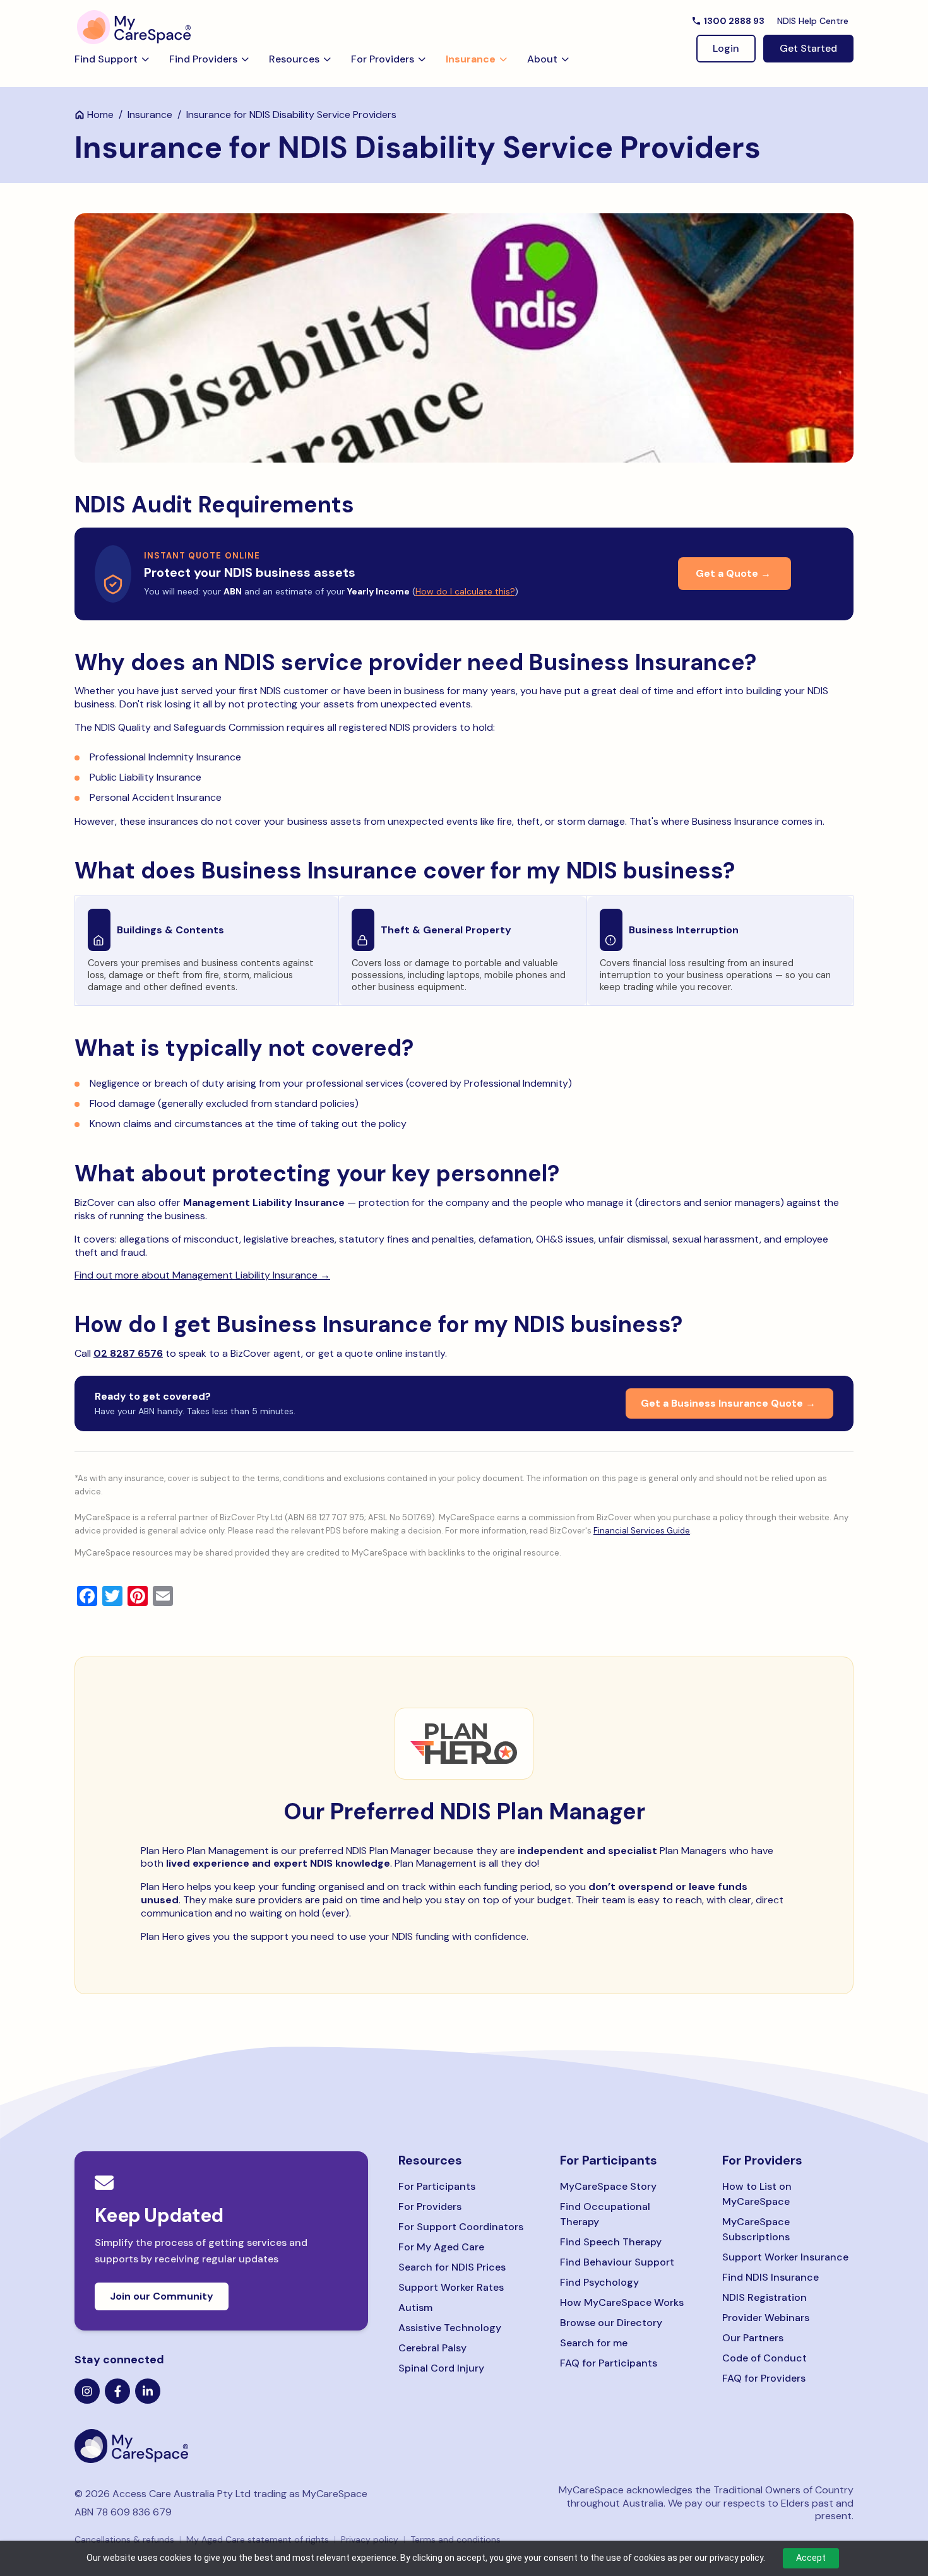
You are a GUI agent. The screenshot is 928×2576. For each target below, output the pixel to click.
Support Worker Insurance (785, 2257)
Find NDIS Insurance (770, 2277)
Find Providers (203, 59)
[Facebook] (117, 2391)
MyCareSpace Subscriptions (756, 2229)
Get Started (808, 48)
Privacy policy (370, 2539)
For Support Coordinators (461, 2227)
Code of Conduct (764, 2358)
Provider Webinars (766, 2318)
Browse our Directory (611, 2323)
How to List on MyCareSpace (757, 2194)
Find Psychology (599, 2282)
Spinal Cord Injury (441, 2368)
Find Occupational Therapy (605, 2214)
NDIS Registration (764, 2297)
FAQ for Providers (764, 2378)
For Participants (437, 2186)
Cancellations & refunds (124, 2539)
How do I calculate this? (465, 591)
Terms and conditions (455, 2539)
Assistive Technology (450, 2328)
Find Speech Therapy (611, 2242)
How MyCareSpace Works (622, 2302)
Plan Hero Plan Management (205, 1851)
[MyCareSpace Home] (221, 2446)
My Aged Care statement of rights (258, 2539)
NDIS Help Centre (813, 21)
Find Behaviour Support (617, 2262)
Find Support (106, 59)
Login (726, 48)
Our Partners (753, 2338)
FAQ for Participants (609, 2363)
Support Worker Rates (451, 2287)
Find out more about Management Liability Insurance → (202, 1275)
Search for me (594, 2343)
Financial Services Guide (642, 1531)
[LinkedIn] (148, 2391)
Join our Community (162, 2296)
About (542, 59)
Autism (415, 2307)
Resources (294, 59)
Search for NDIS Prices (452, 2267)
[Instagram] (87, 2391)
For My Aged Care (441, 2247)
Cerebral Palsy (432, 2348)
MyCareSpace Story (608, 2186)
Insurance (471, 59)
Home (100, 115)
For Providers (383, 59)
